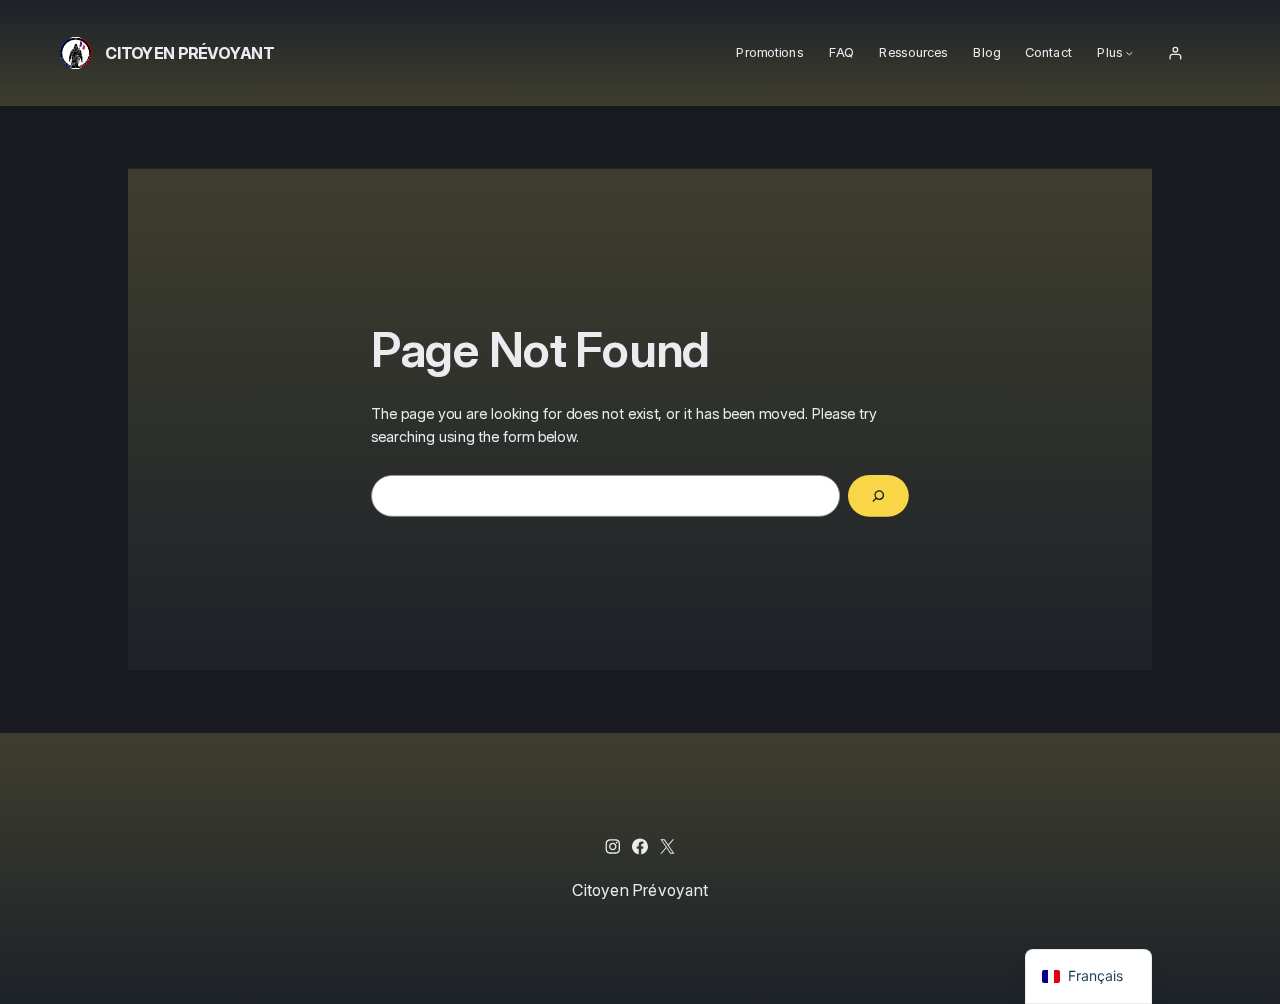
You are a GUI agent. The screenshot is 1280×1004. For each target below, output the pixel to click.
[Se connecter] (1175, 53)
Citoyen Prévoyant (189, 52)
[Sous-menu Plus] (1130, 53)
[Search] (878, 496)
